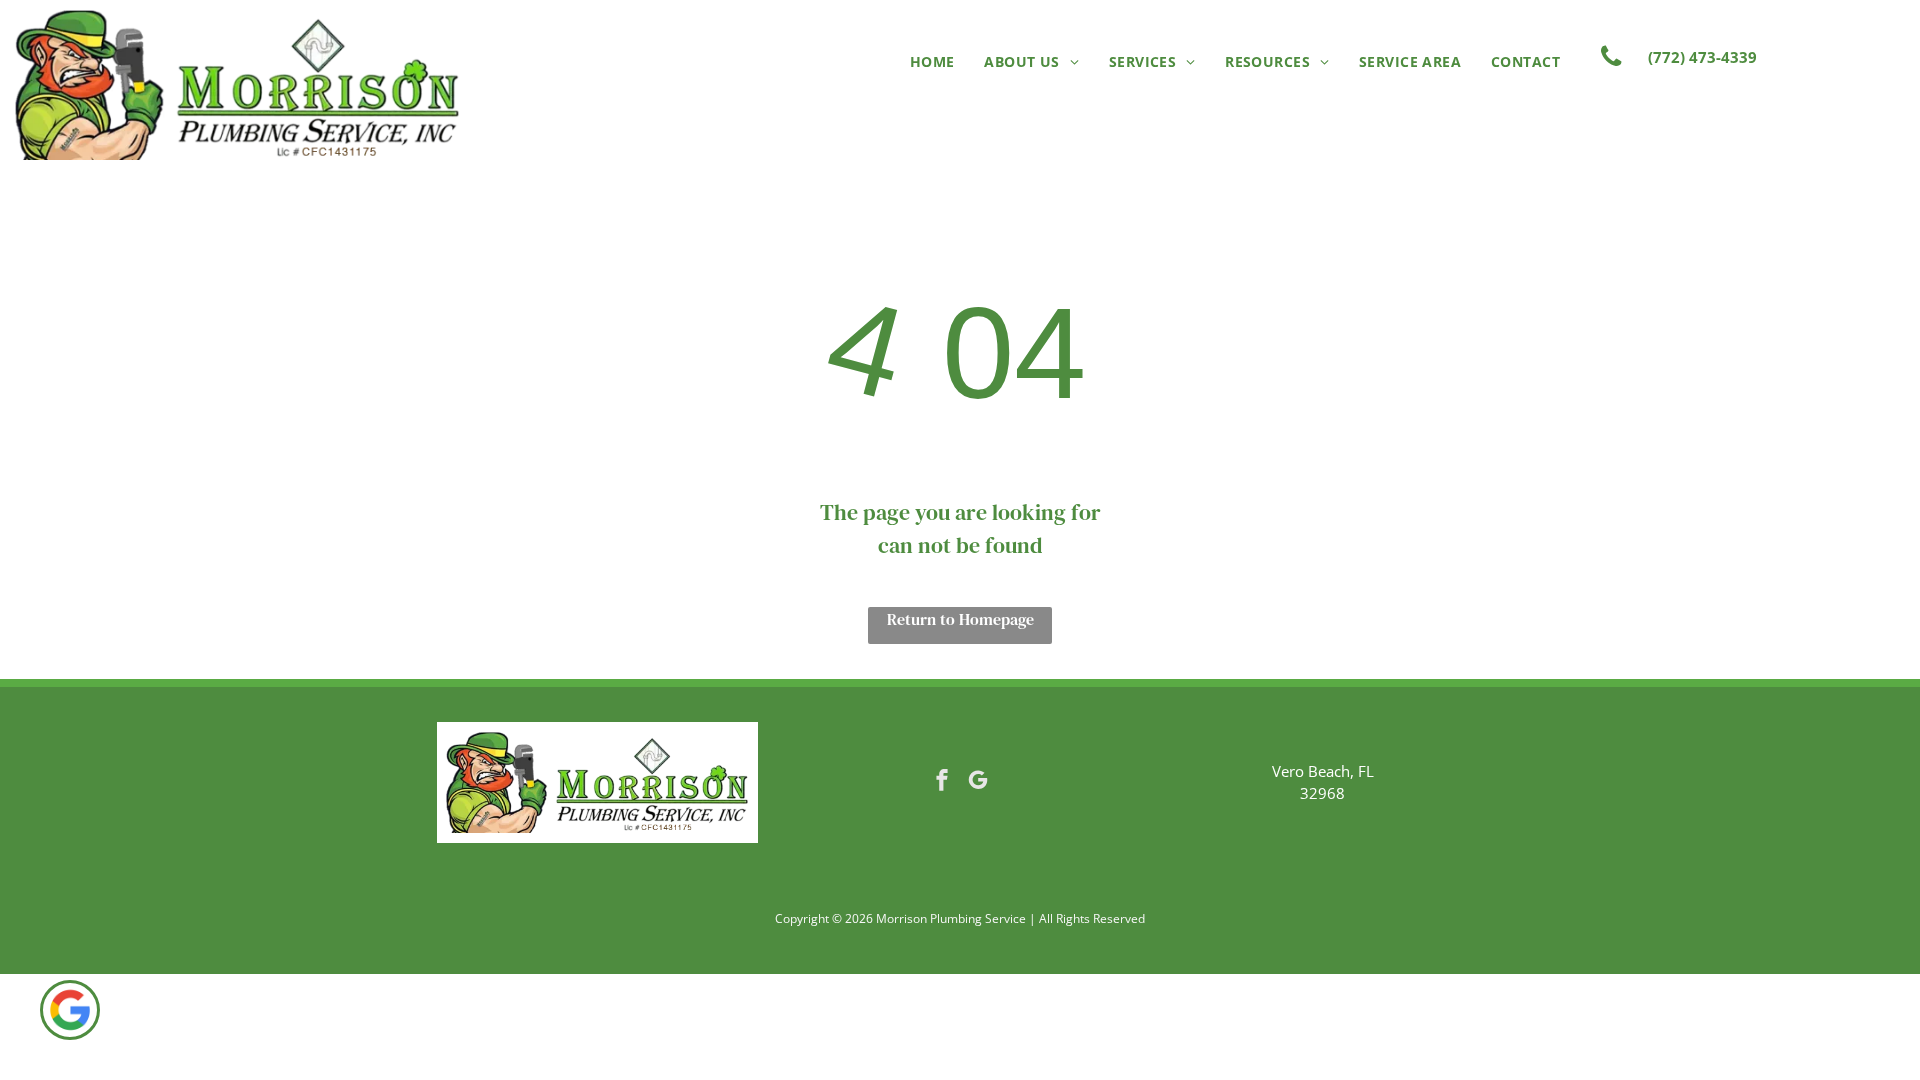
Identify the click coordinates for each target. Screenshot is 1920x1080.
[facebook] (942, 782)
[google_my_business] (978, 782)
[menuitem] (932, 61)
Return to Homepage (960, 619)
